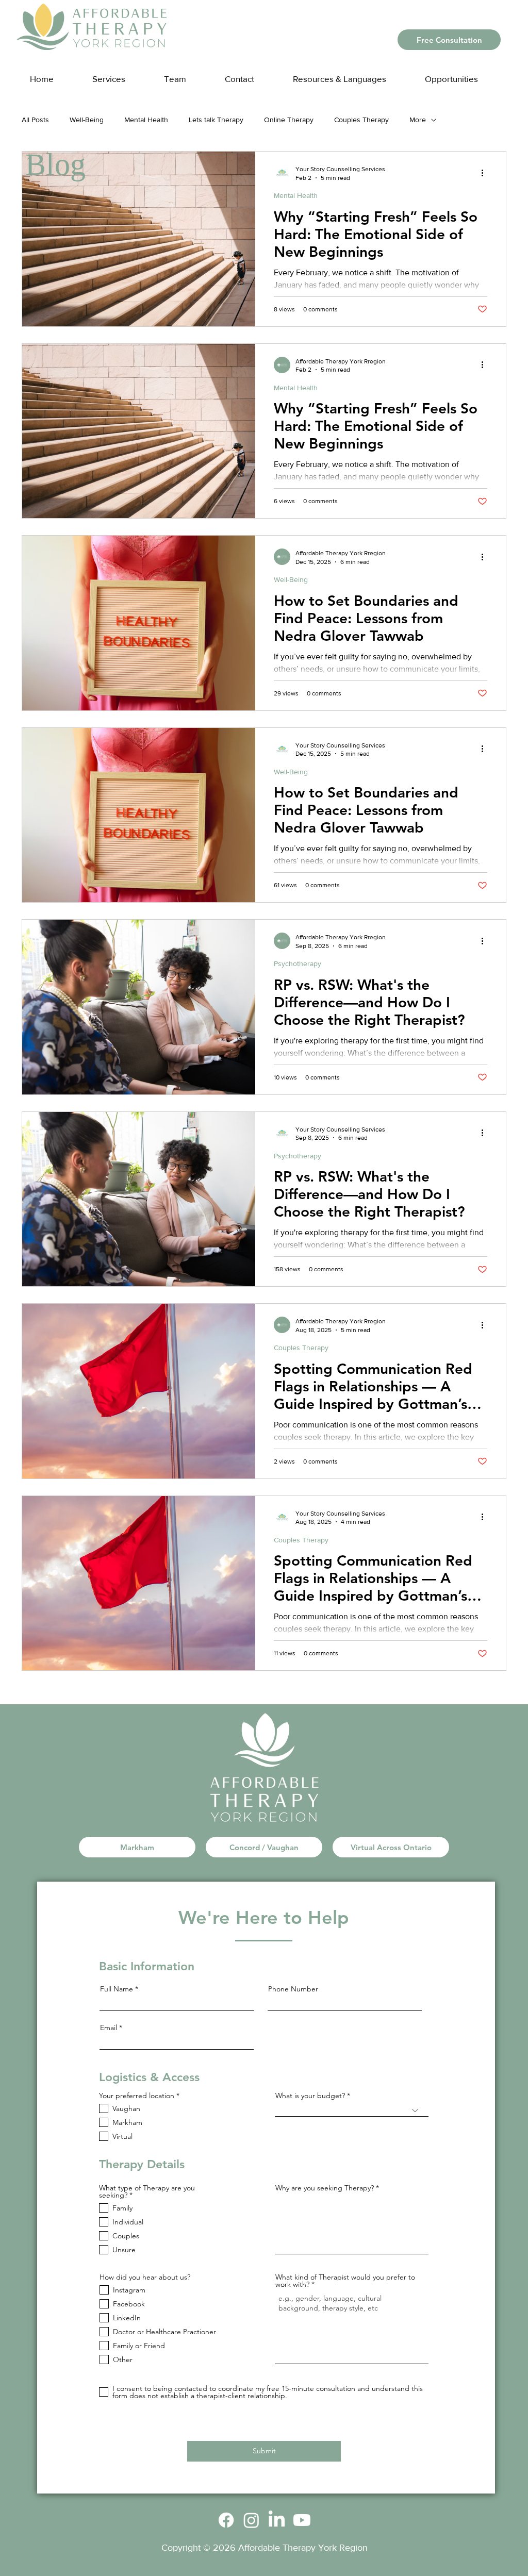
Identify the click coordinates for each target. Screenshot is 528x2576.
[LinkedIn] (277, 2520)
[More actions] (486, 173)
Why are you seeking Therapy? (325, 2188)
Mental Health (146, 120)
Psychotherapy (298, 963)
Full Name (117, 1989)
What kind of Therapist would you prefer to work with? (345, 2281)
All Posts (35, 120)
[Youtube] (302, 2520)
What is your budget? (310, 2096)
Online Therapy (289, 120)
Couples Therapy (361, 120)
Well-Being (87, 120)
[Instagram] (251, 2520)
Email (109, 2027)
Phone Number (293, 1989)
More (418, 120)
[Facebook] (226, 2520)
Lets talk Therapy (216, 120)
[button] (350, 74)
